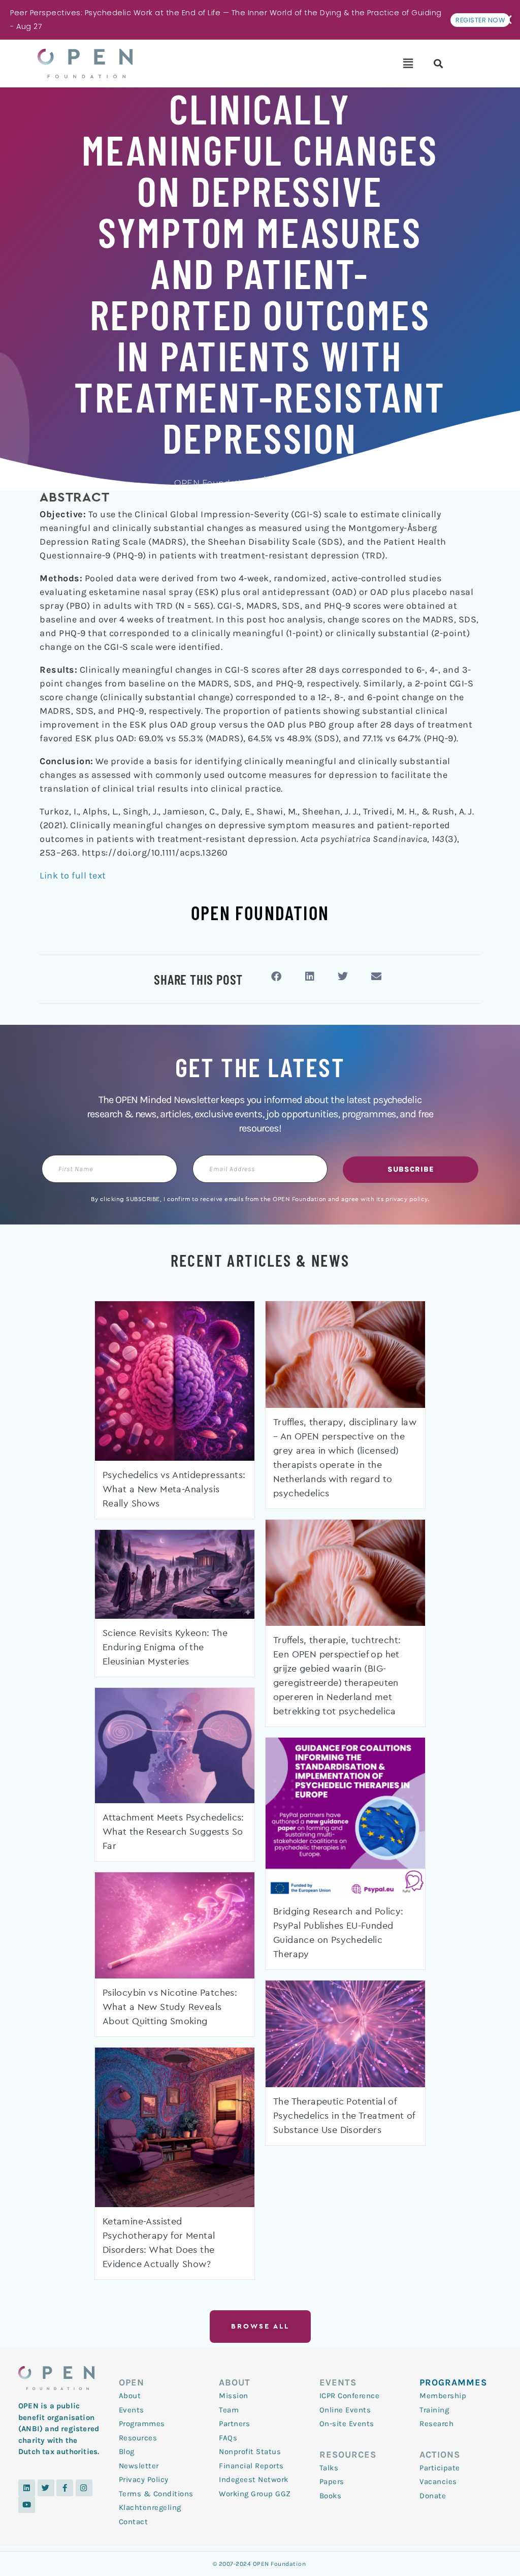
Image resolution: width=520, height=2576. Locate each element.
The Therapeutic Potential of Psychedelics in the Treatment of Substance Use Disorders (344, 2116)
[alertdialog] (260, 20)
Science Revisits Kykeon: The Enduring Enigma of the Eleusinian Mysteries (165, 1648)
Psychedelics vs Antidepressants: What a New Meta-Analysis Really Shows (174, 1490)
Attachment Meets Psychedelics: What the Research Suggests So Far (173, 1832)
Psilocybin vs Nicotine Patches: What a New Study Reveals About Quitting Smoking (170, 2007)
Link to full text (73, 875)
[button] (408, 64)
